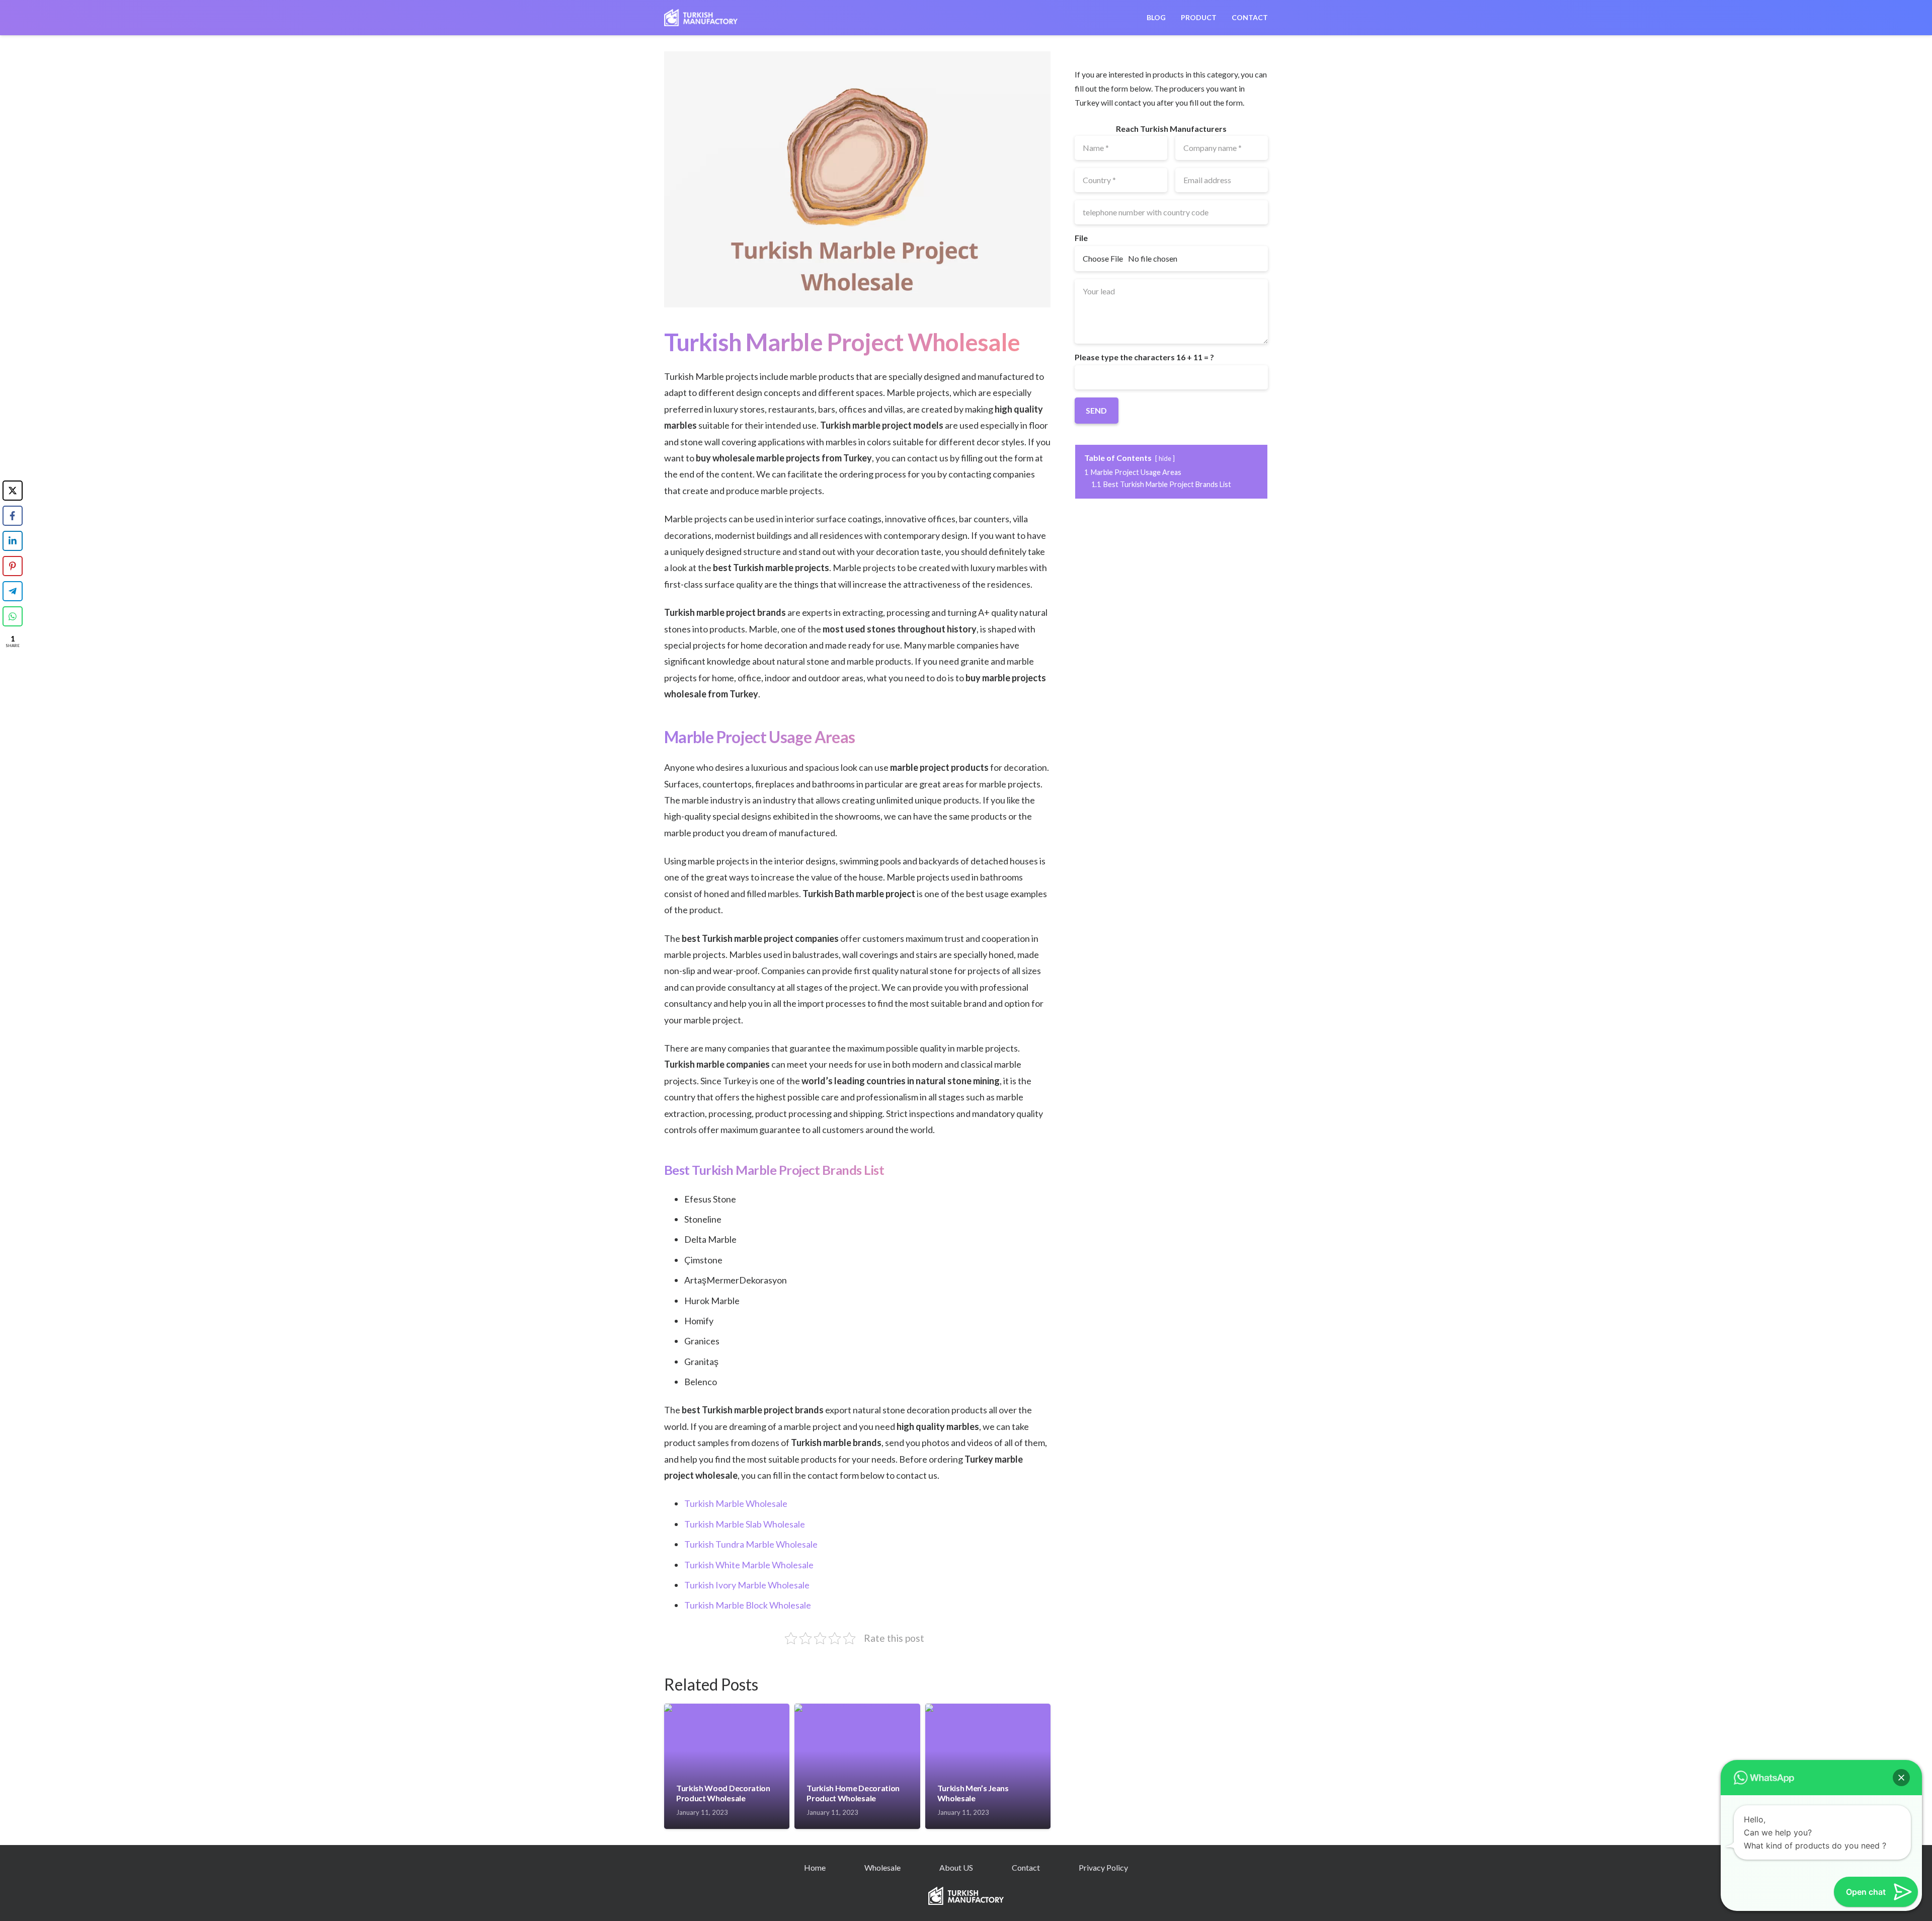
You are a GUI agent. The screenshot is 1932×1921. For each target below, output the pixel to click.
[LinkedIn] (13, 541)
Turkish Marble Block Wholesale (748, 1605)
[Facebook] (13, 516)
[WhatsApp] (13, 616)
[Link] (701, 18)
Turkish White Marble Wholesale (749, 1565)
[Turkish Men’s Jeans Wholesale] (988, 1708)
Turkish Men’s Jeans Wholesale (973, 1793)
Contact (1026, 1867)
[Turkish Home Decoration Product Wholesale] (857, 1708)
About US (956, 1867)
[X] (13, 491)
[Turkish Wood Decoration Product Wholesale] (727, 1708)
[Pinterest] (13, 566)
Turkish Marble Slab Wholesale (745, 1524)
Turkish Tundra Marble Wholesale (751, 1544)
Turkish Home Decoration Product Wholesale (853, 1793)
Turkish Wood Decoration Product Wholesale (723, 1793)
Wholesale (882, 1867)
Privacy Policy (1103, 1867)
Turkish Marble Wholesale (736, 1503)
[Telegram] (13, 591)
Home (815, 1867)
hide (1165, 458)
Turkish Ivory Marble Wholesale (747, 1585)
